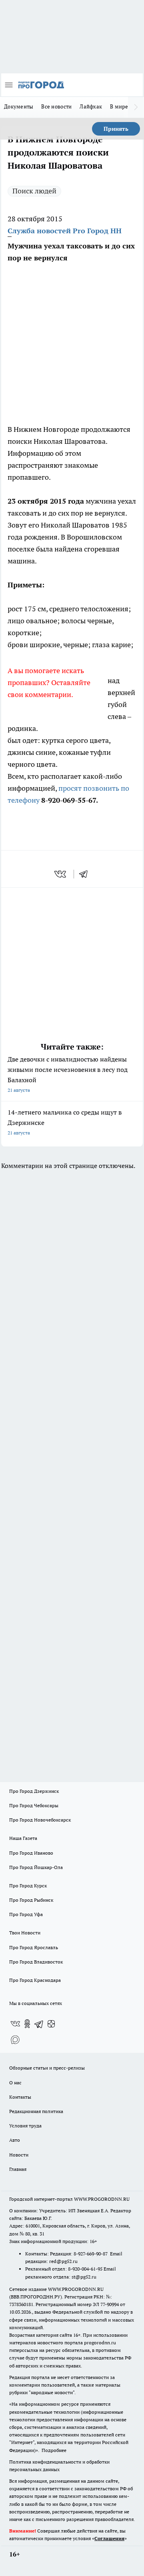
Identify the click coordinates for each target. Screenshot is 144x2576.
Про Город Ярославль (34, 1947)
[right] (136, 107)
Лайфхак (91, 106)
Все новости (56, 106)
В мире (119, 106)
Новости (19, 2155)
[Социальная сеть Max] (15, 2040)
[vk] (61, 874)
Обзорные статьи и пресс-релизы (47, 2068)
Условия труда (25, 2126)
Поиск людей (34, 191)
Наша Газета (23, 1838)
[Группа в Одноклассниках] (27, 2024)
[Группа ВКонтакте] (15, 2024)
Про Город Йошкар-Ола (36, 1867)
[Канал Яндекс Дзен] (51, 2024)
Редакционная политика (36, 2111)
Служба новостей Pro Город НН (65, 231)
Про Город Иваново (31, 1853)
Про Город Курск (28, 1886)
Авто (15, 2140)
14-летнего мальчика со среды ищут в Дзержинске (65, 1122)
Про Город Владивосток (36, 1962)
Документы (19, 106)
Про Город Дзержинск (34, 1791)
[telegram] (86, 874)
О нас (15, 2083)
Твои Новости (25, 1933)
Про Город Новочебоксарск (40, 1820)
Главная (18, 2169)
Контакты (20, 2097)
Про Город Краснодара (35, 1980)
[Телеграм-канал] (39, 2024)
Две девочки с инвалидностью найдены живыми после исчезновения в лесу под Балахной (68, 1074)
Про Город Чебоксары (34, 1805)
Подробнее (54, 2450)
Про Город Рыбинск (31, 1900)
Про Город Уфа (26, 1914)
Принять (116, 129)
